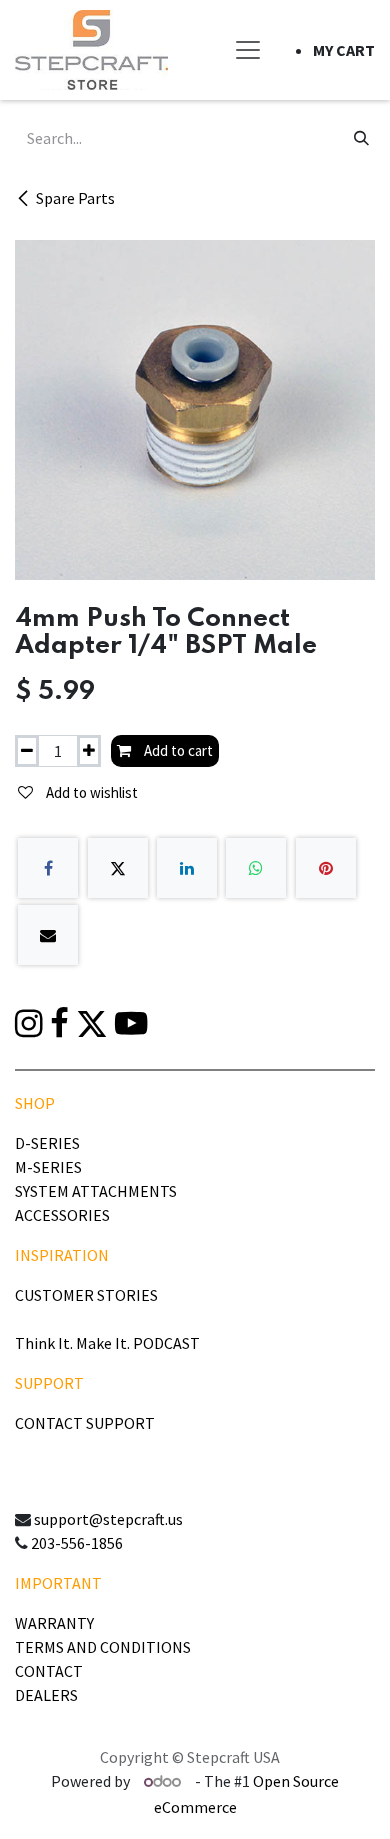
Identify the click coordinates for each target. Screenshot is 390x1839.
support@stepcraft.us (108, 1519)
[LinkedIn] (187, 868)
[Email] (48, 935)
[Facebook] (48, 868)
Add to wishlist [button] (90, 792)
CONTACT (49, 1671)
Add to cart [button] (177, 750)
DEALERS (46, 1695)
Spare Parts (75, 198)
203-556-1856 (77, 1543)
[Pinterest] (326, 868)
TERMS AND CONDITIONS (103, 1647)
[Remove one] (27, 751)
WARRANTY (54, 1623)
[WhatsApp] (256, 868)
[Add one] (89, 751)
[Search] (361, 138)
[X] (118, 868)
